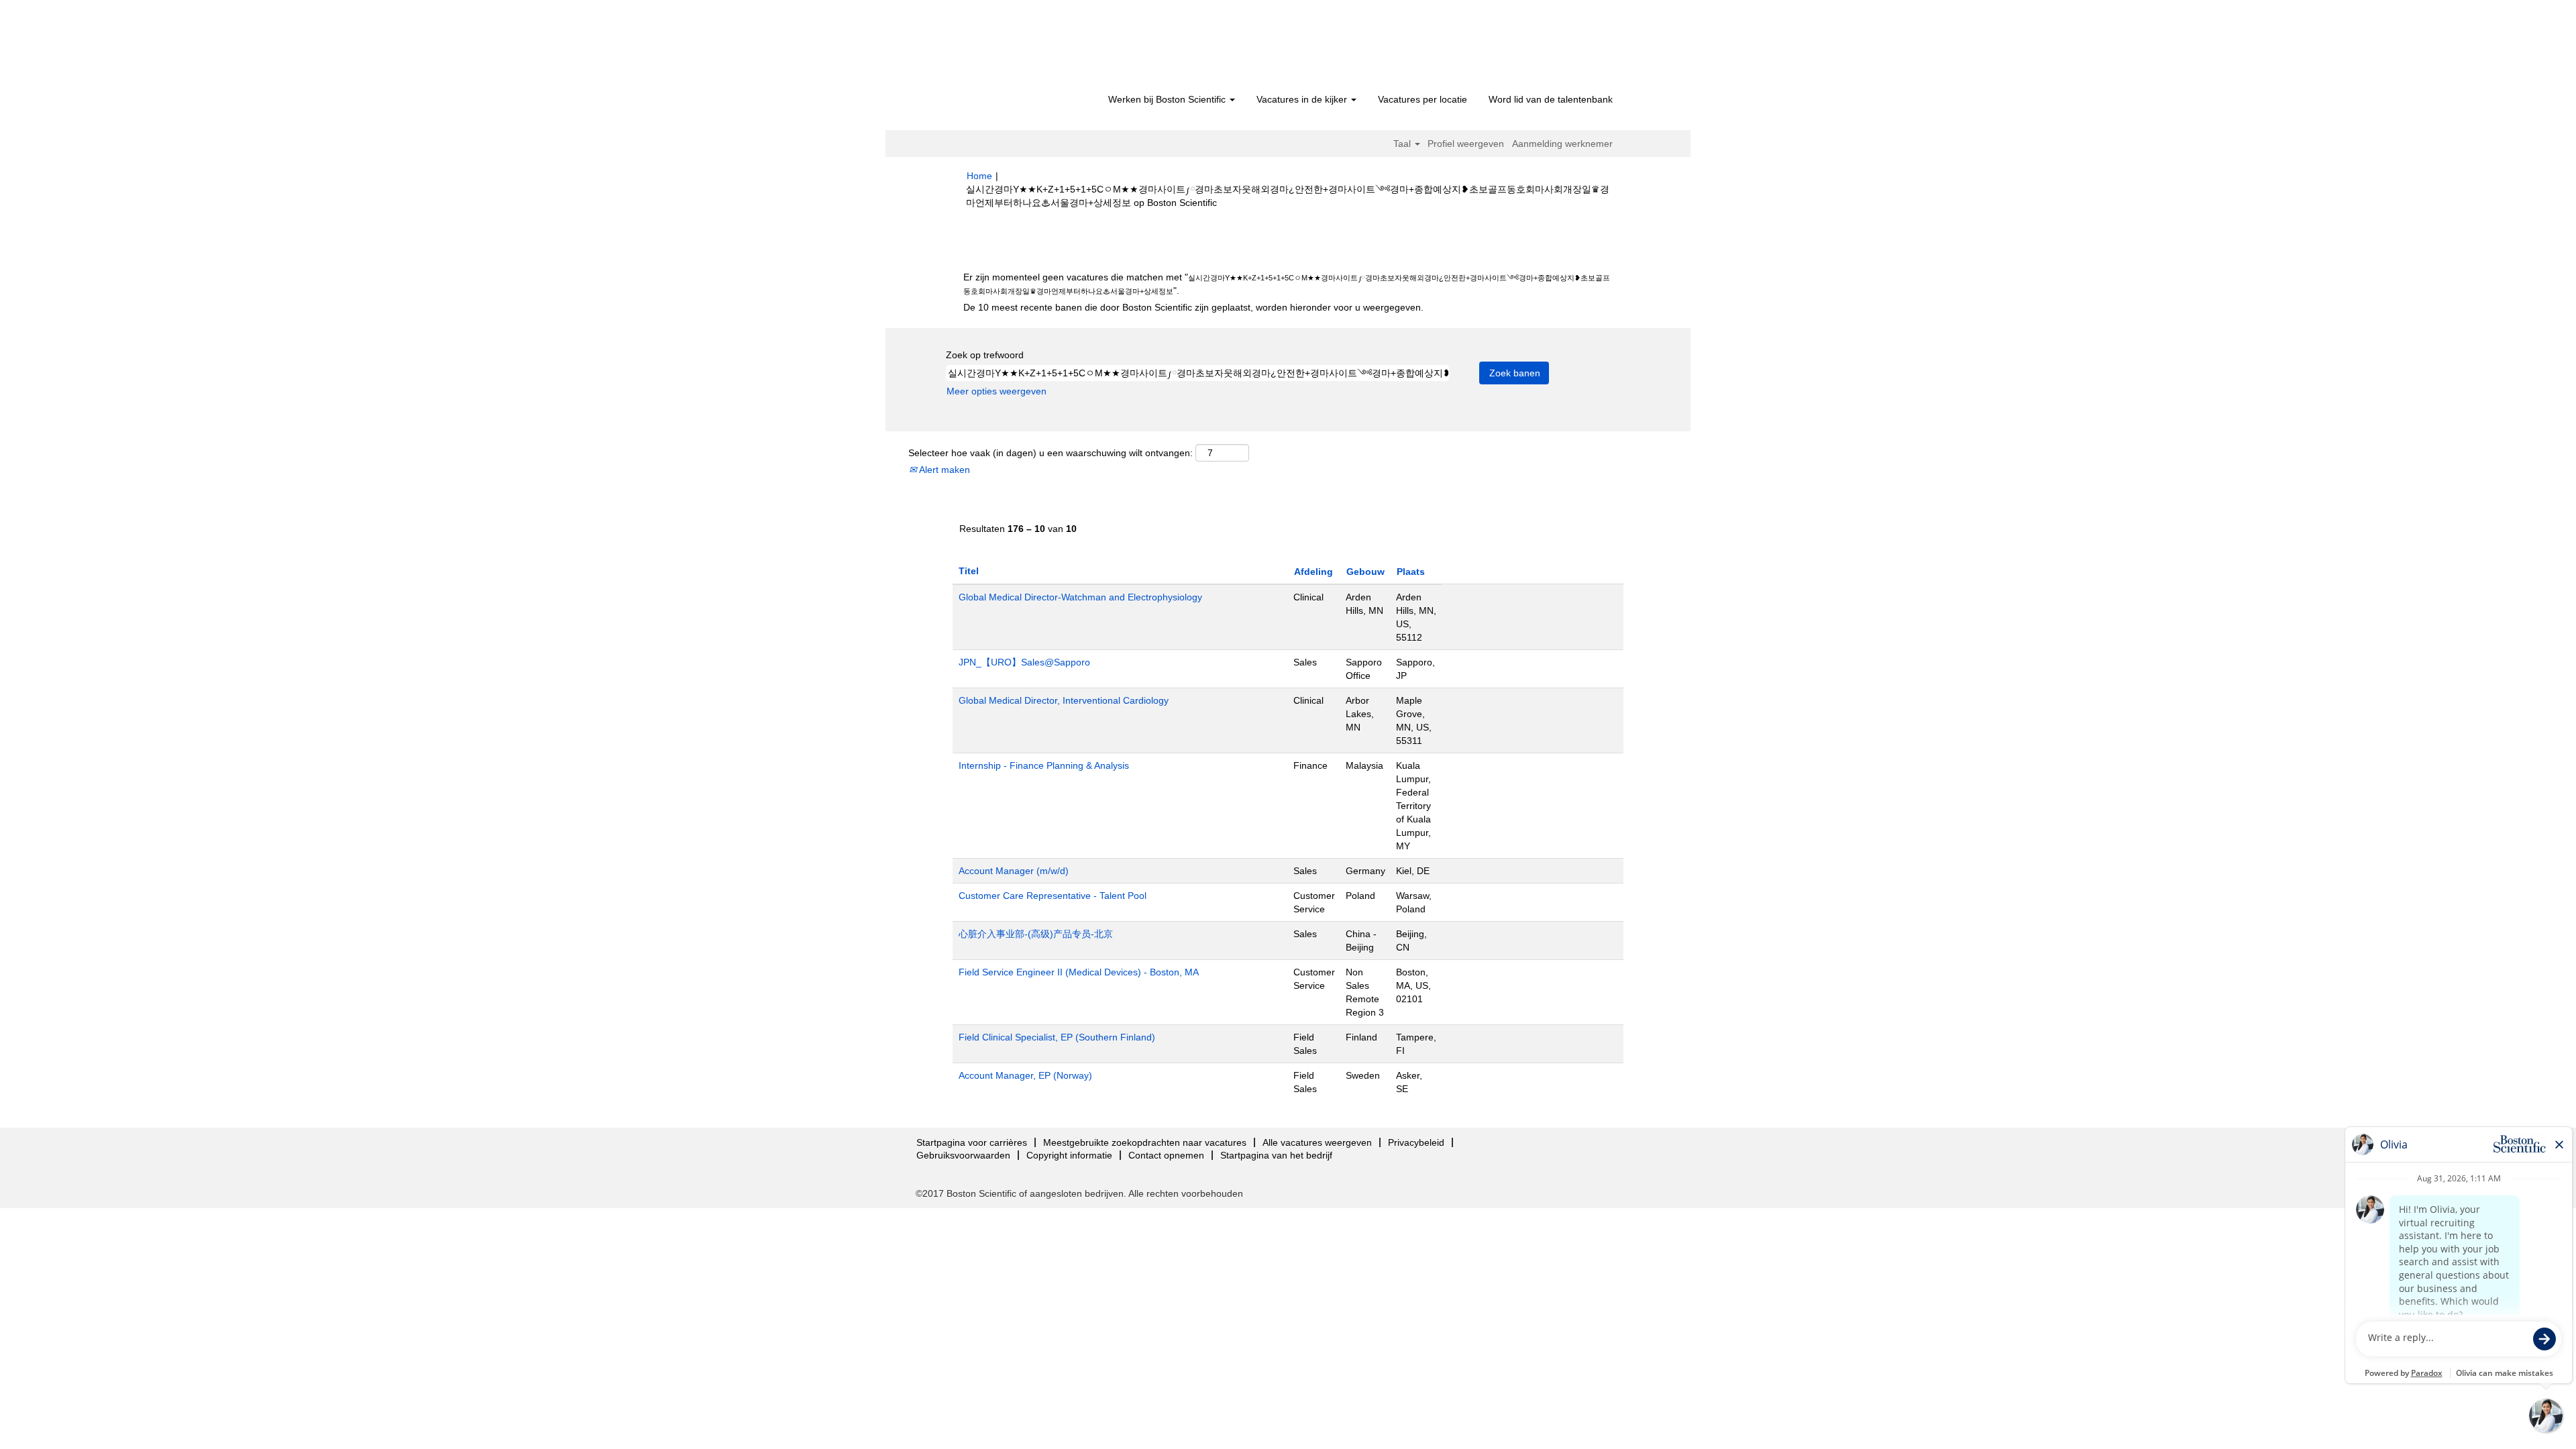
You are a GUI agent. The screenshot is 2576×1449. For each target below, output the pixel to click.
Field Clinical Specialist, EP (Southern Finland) (1057, 1037)
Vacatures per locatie (1423, 99)
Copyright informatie (1069, 1155)
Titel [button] (969, 571)
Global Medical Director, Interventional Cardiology (1064, 700)
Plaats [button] (1411, 572)
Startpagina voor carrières (972, 1142)
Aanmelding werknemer (1562, 144)
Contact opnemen (1166, 1155)
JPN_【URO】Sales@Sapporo (1024, 662)
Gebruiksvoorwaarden (963, 1155)
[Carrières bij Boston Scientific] (1043, 48)
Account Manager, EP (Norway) (1025, 1075)
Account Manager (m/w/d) (1014, 871)
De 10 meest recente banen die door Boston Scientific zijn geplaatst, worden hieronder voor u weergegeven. (1193, 307)
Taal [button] (1403, 144)
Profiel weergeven (1466, 144)
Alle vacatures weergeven (1317, 1142)
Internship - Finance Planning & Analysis (1044, 765)
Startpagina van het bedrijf (1276, 1155)
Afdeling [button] (1313, 572)
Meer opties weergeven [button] (997, 391)
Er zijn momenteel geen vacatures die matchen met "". (1287, 284)
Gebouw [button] (1365, 572)
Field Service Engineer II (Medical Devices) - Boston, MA (1079, 972)
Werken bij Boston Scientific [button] (1168, 99)
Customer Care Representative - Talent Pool (1053, 896)
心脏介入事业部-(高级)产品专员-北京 (1036, 934)
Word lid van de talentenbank (1551, 99)
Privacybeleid (1416, 1142)
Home (979, 176)
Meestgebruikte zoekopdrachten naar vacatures (1145, 1142)
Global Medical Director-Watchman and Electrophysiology (1080, 597)
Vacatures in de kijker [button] (1303, 99)
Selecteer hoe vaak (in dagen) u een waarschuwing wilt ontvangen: (1051, 453)
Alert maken (944, 470)
